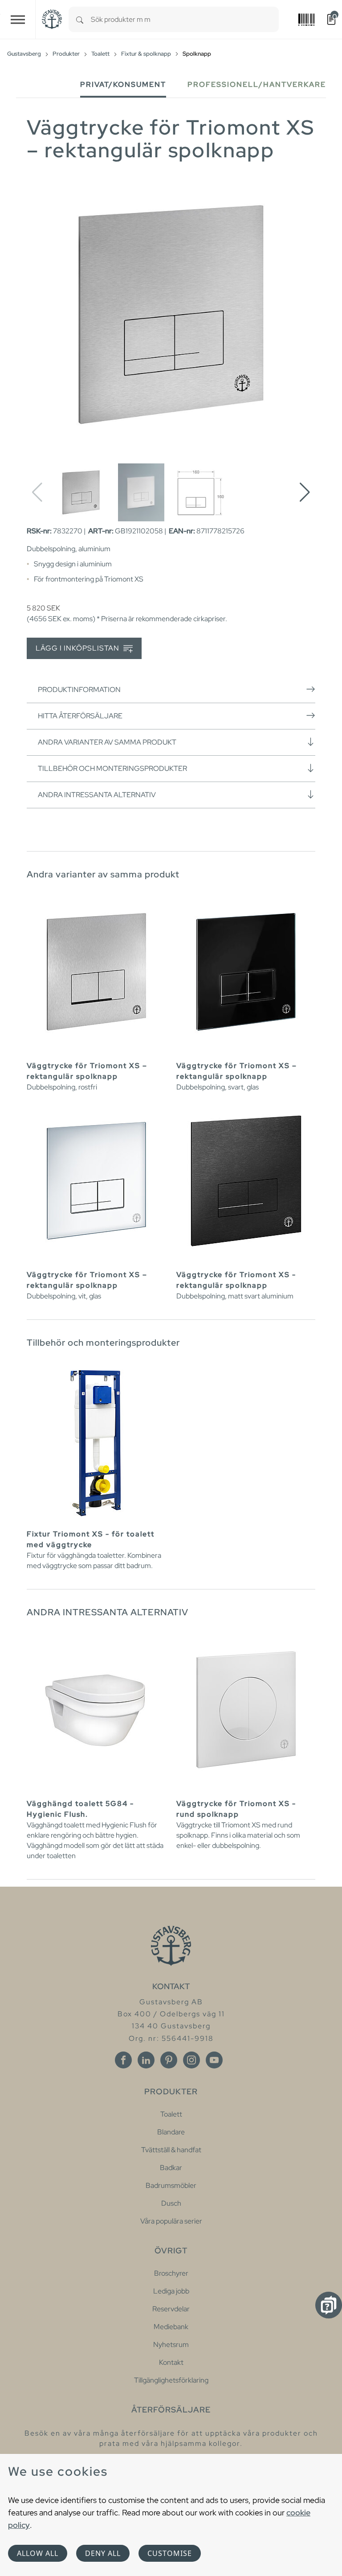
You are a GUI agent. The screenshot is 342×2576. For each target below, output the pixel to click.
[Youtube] (214, 2060)
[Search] (80, 19)
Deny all (103, 2553)
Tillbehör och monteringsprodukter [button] (112, 768)
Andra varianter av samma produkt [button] (107, 742)
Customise (170, 2553)
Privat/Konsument (123, 84)
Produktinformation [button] (79, 690)
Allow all (38, 2553)
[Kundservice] (329, 2305)
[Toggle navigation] (18, 19)
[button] (305, 492)
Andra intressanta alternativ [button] (97, 795)
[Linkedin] (146, 2060)
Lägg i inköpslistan (78, 648)
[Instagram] (191, 2060)
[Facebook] (123, 2060)
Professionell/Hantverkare (257, 84)
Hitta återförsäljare (80, 716)
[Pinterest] (169, 2060)
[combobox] (185, 19)
